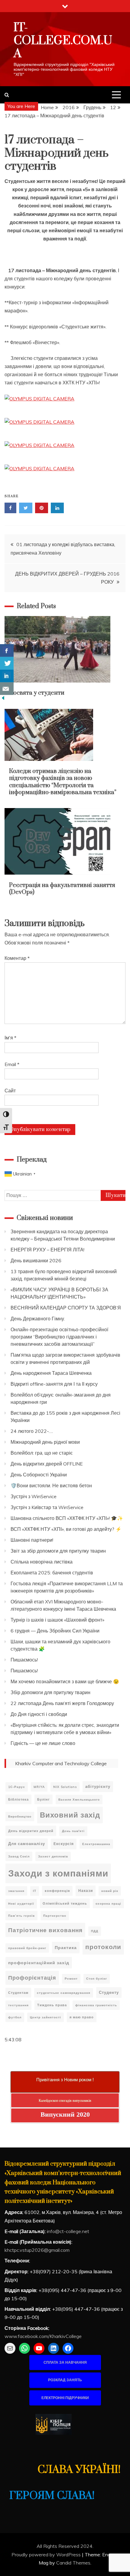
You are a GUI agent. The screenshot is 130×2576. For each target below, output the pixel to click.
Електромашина (96, 1844)
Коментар (17, 958)
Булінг (44, 1799)
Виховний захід (70, 1815)
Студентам (18, 1993)
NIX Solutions (65, 1787)
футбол (15, 2017)
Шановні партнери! (32, 1540)
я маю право (82, 2017)
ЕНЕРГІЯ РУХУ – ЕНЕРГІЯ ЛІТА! (47, 1250)
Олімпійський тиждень (65, 1903)
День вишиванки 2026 (36, 1260)
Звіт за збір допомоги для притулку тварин (58, 1551)
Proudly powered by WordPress (47, 2555)
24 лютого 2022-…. (32, 1431)
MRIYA (39, 1787)
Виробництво (20, 1816)
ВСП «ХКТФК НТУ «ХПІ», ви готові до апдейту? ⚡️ (66, 1529)
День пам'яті (73, 1831)
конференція (57, 1891)
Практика (66, 1947)
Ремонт (71, 1979)
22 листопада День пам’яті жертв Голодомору (62, 1703)
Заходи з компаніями (58, 1873)
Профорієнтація (32, 1978)
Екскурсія (64, 1844)
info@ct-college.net (68, 2231)
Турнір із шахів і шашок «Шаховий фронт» (57, 1620)
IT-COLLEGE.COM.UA (63, 41)
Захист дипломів (53, 1856)
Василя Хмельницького (79, 1800)
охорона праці (108, 1904)
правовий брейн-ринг (27, 1948)
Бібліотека (18, 1799)
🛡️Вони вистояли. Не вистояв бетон (51, 1485)
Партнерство (55, 1916)
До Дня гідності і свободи (39, 1714)
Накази (86, 1891)
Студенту (109, 1992)
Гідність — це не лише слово (43, 1743)
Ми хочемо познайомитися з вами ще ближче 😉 (65, 1681)
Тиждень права (52, 2005)
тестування (18, 2005)
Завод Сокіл (19, 1856)
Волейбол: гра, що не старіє (42, 1453)
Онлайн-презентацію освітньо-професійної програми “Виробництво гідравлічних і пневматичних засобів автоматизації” (59, 1337)
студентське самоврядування (64, 1993)
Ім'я (10, 1038)
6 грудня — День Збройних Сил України (55, 1631)
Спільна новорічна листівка (42, 1562)
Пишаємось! (24, 1660)
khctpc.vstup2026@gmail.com (37, 2250)
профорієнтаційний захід (39, 1963)
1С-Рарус (17, 1787)
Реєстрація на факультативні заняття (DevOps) (62, 889)
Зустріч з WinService (34, 1496)
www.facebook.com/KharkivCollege (43, 2336)
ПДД (95, 1931)
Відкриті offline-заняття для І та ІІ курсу (54, 1384)
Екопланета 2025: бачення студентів (52, 1573)
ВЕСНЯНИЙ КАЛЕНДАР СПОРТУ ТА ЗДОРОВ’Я (66, 1308)
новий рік (110, 1891)
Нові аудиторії (21, 1904)
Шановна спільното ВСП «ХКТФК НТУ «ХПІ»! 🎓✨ (67, 1518)
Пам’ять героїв (21, 1916)
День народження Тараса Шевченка (51, 1373)
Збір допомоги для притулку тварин (50, 1692)
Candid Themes (73, 2563)
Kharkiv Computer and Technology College (61, 1763)
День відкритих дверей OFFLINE (47, 1464)
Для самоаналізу (27, 1844)
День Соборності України (39, 1475)
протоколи (103, 1947)
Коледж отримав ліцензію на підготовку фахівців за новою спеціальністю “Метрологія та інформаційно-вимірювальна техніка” (63, 782)
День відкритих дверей (31, 1831)
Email (12, 1064)
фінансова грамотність (96, 2005)
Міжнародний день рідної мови (45, 1442)
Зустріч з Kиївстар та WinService (47, 1507)
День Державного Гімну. (38, 1319)
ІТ (35, 1891)
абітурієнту (98, 1786)
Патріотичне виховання (45, 1930)
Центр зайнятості (45, 2017)
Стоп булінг (97, 1979)
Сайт (10, 1091)
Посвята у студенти (37, 693)
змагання (16, 1891)
